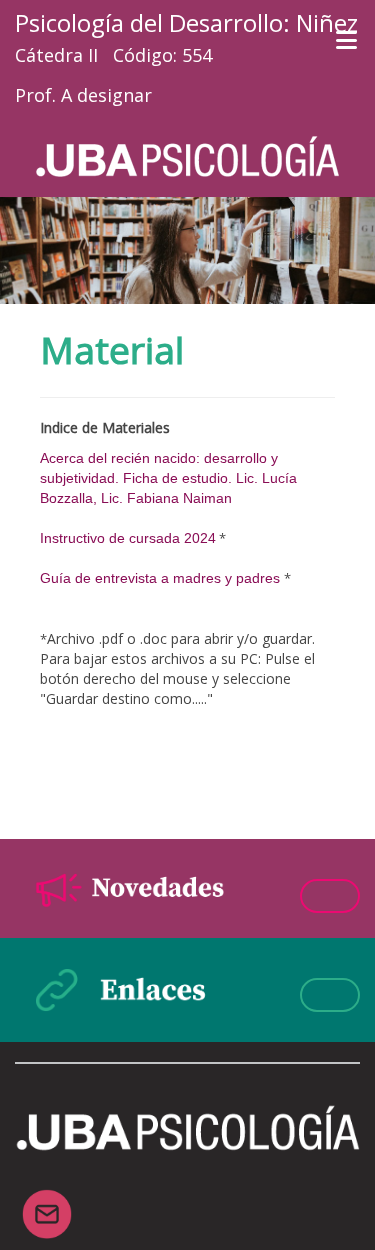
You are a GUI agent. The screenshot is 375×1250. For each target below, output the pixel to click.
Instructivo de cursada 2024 (128, 538)
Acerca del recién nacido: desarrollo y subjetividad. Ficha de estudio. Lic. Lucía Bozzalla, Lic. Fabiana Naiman (168, 478)
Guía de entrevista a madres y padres (160, 578)
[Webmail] (47, 1202)
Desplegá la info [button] (330, 896)
